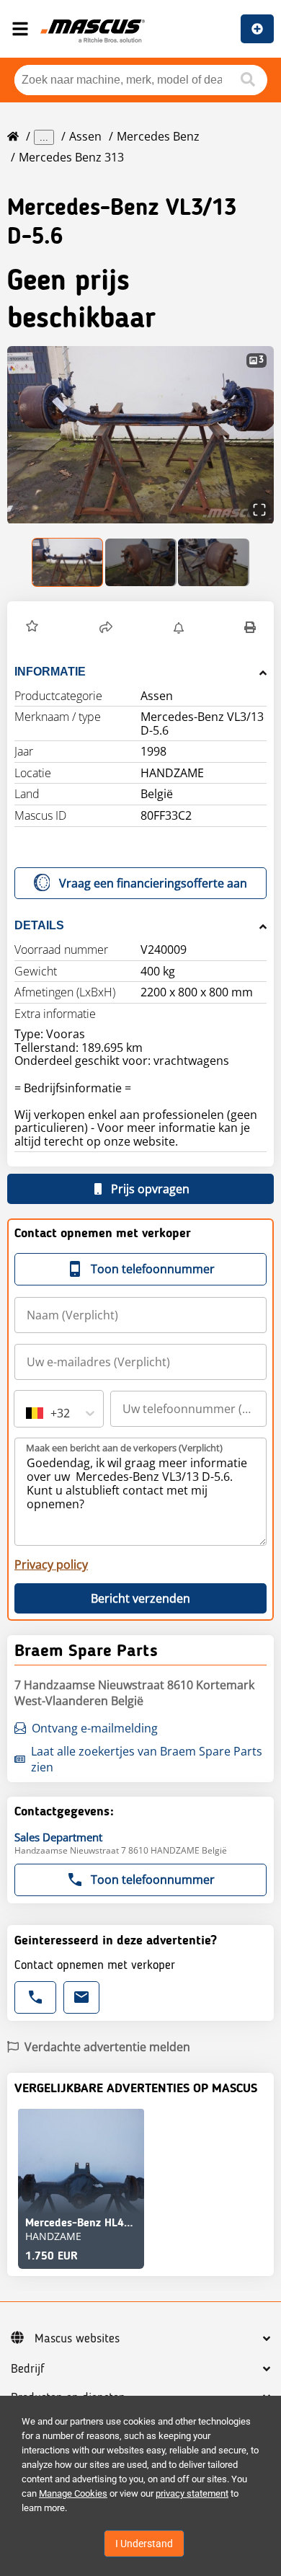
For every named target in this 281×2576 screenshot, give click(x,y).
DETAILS (39, 925)
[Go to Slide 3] (214, 562)
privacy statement (192, 2493)
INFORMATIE (50, 672)
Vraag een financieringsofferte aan (153, 883)
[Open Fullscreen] (259, 510)
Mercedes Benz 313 (71, 157)
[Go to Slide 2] (141, 562)
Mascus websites (77, 2339)
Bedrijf (28, 2369)
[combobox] (27, 1413)
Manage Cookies (73, 2493)
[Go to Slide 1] (68, 562)
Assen (85, 136)
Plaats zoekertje (257, 29)
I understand (144, 2544)
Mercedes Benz (158, 136)
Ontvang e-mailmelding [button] (95, 1728)
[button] (140, 435)
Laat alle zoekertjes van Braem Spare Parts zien (147, 1759)
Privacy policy (51, 1564)
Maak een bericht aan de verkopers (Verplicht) (124, 1448)
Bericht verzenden (140, 1598)
